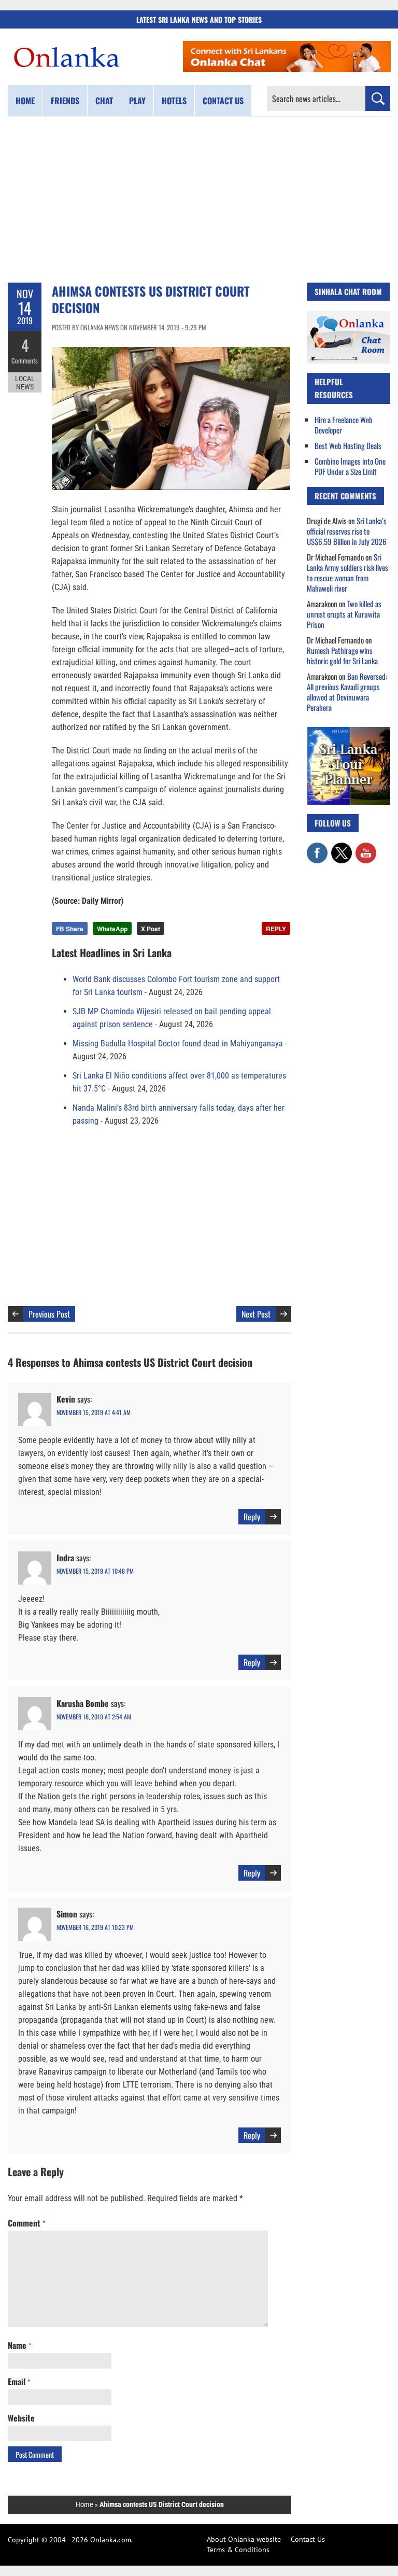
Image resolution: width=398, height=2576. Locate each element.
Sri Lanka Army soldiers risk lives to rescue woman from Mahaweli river (347, 572)
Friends (65, 101)
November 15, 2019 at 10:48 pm (95, 1571)
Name (19, 2345)
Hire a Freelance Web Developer (344, 425)
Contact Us (308, 2539)
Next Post (256, 1314)
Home (25, 101)
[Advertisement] (199, 200)
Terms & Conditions (238, 2550)
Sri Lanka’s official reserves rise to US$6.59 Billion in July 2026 (347, 531)
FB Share (70, 929)
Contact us (223, 101)
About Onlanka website (244, 2539)
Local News (25, 383)
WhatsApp (112, 929)
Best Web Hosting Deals (348, 445)
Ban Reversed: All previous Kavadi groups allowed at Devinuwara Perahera (347, 692)
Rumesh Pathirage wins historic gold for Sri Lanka (342, 655)
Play (137, 101)
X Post (151, 929)
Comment (26, 2223)
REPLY (276, 929)
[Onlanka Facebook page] (317, 848)
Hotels (174, 101)
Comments (25, 360)
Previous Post (49, 1314)
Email (19, 2382)
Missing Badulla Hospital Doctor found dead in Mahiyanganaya (178, 1044)
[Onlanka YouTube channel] (366, 848)
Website (21, 2418)
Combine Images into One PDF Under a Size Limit (350, 466)
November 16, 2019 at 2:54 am (94, 1717)
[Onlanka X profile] (342, 848)
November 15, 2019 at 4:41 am (94, 1412)
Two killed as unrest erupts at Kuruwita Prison (344, 614)
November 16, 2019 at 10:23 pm (95, 1927)
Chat (104, 101)
